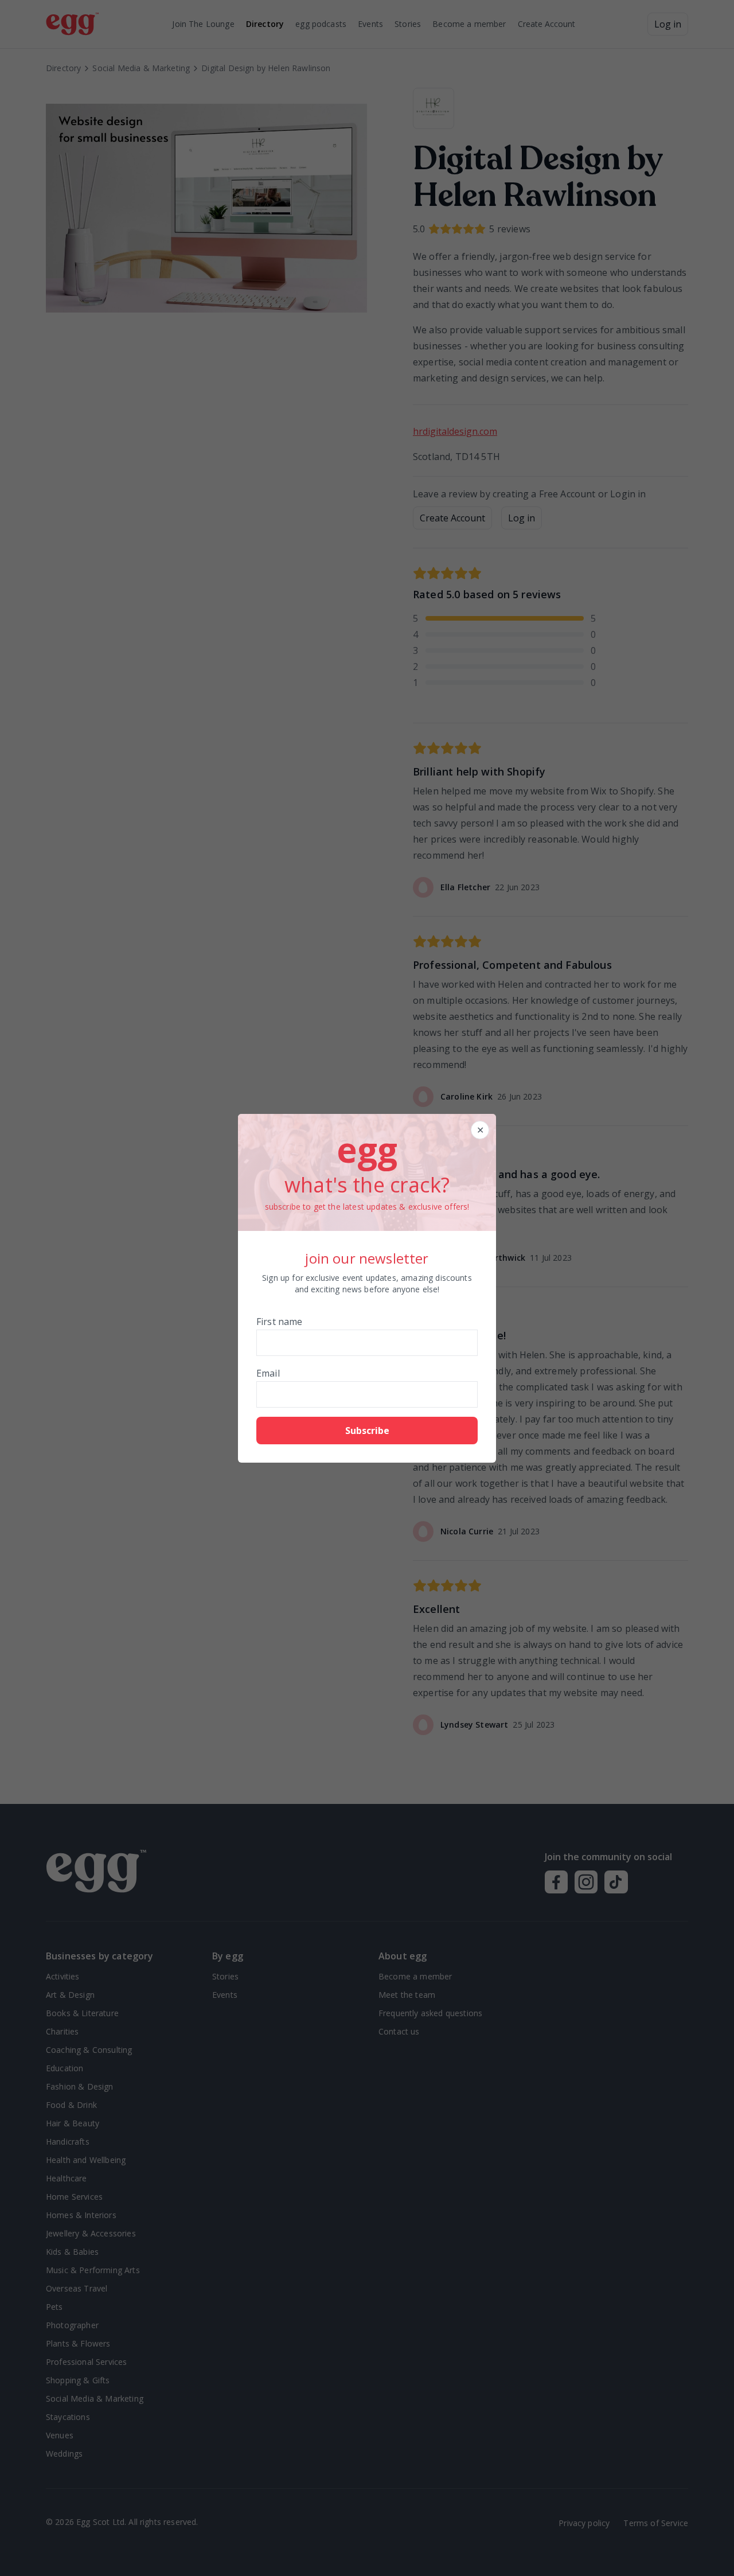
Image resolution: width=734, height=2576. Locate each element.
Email (268, 1373)
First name (280, 1322)
